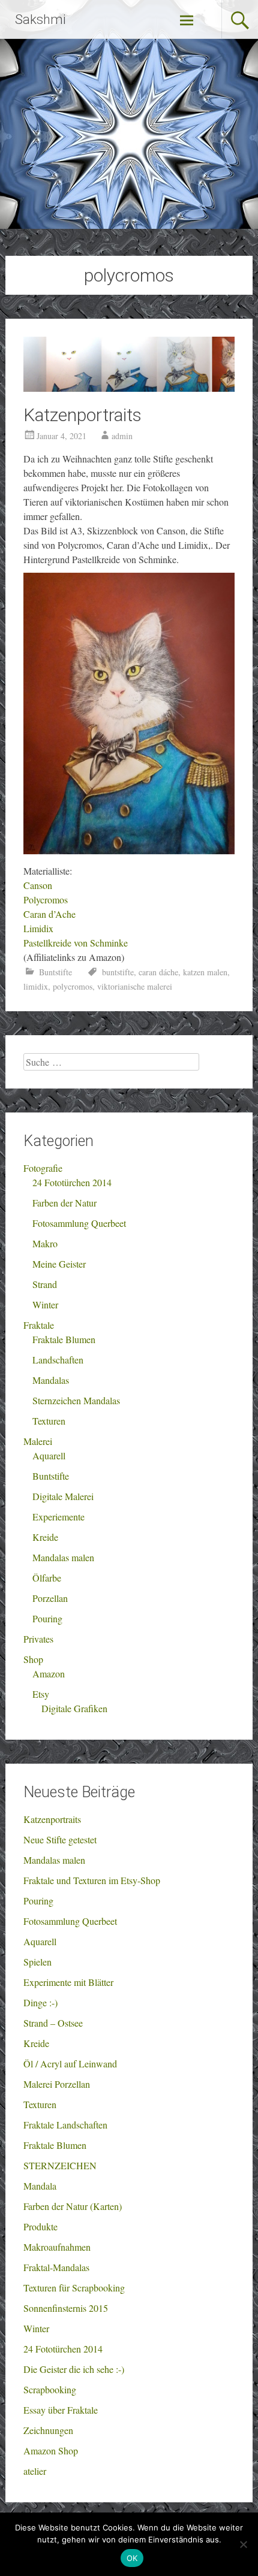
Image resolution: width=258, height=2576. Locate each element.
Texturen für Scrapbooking (74, 2288)
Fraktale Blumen (64, 1339)
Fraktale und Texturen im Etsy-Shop (92, 1880)
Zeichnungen (48, 2430)
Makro (45, 1243)
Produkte (40, 2226)
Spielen (37, 1962)
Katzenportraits (82, 415)
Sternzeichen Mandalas (76, 1400)
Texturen (49, 1421)
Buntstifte (55, 972)
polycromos (73, 986)
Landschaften (58, 1360)
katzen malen (205, 972)
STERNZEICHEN (60, 2165)
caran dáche (158, 972)
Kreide (45, 1537)
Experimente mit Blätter (68, 1982)
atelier (35, 2471)
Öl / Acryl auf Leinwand (70, 2063)
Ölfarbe (47, 1578)
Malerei (38, 1441)
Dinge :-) (40, 2002)
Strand (45, 1284)
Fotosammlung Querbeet (79, 1223)
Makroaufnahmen (57, 2247)
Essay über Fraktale (61, 2410)
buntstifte (118, 972)
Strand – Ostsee (53, 2023)
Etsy (41, 1694)
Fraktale (39, 1325)
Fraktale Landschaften (65, 2125)
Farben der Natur (64, 1203)
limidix (36, 986)
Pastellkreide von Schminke (76, 943)
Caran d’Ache (49, 914)
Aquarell (49, 1455)
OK (132, 2558)
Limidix (38, 928)
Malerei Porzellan (57, 2084)
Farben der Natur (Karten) (73, 2206)
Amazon (49, 1674)
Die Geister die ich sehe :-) (74, 2369)
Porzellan (50, 1598)
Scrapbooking (50, 2389)
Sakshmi (40, 19)
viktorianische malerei (135, 986)
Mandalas (51, 1380)
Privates (38, 1639)
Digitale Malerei (63, 1496)
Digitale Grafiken (74, 1708)
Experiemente (58, 1517)
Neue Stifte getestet (60, 1839)
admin (122, 436)
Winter (45, 1304)
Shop (33, 1659)
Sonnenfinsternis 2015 (66, 2308)
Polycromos (46, 900)
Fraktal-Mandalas (56, 2267)
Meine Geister (59, 1264)
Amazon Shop (51, 2450)
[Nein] (243, 2544)
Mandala (40, 2186)
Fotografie (43, 1168)
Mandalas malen (63, 1557)
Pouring (47, 1618)
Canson (38, 885)
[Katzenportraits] (129, 388)
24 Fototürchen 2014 (72, 1182)
